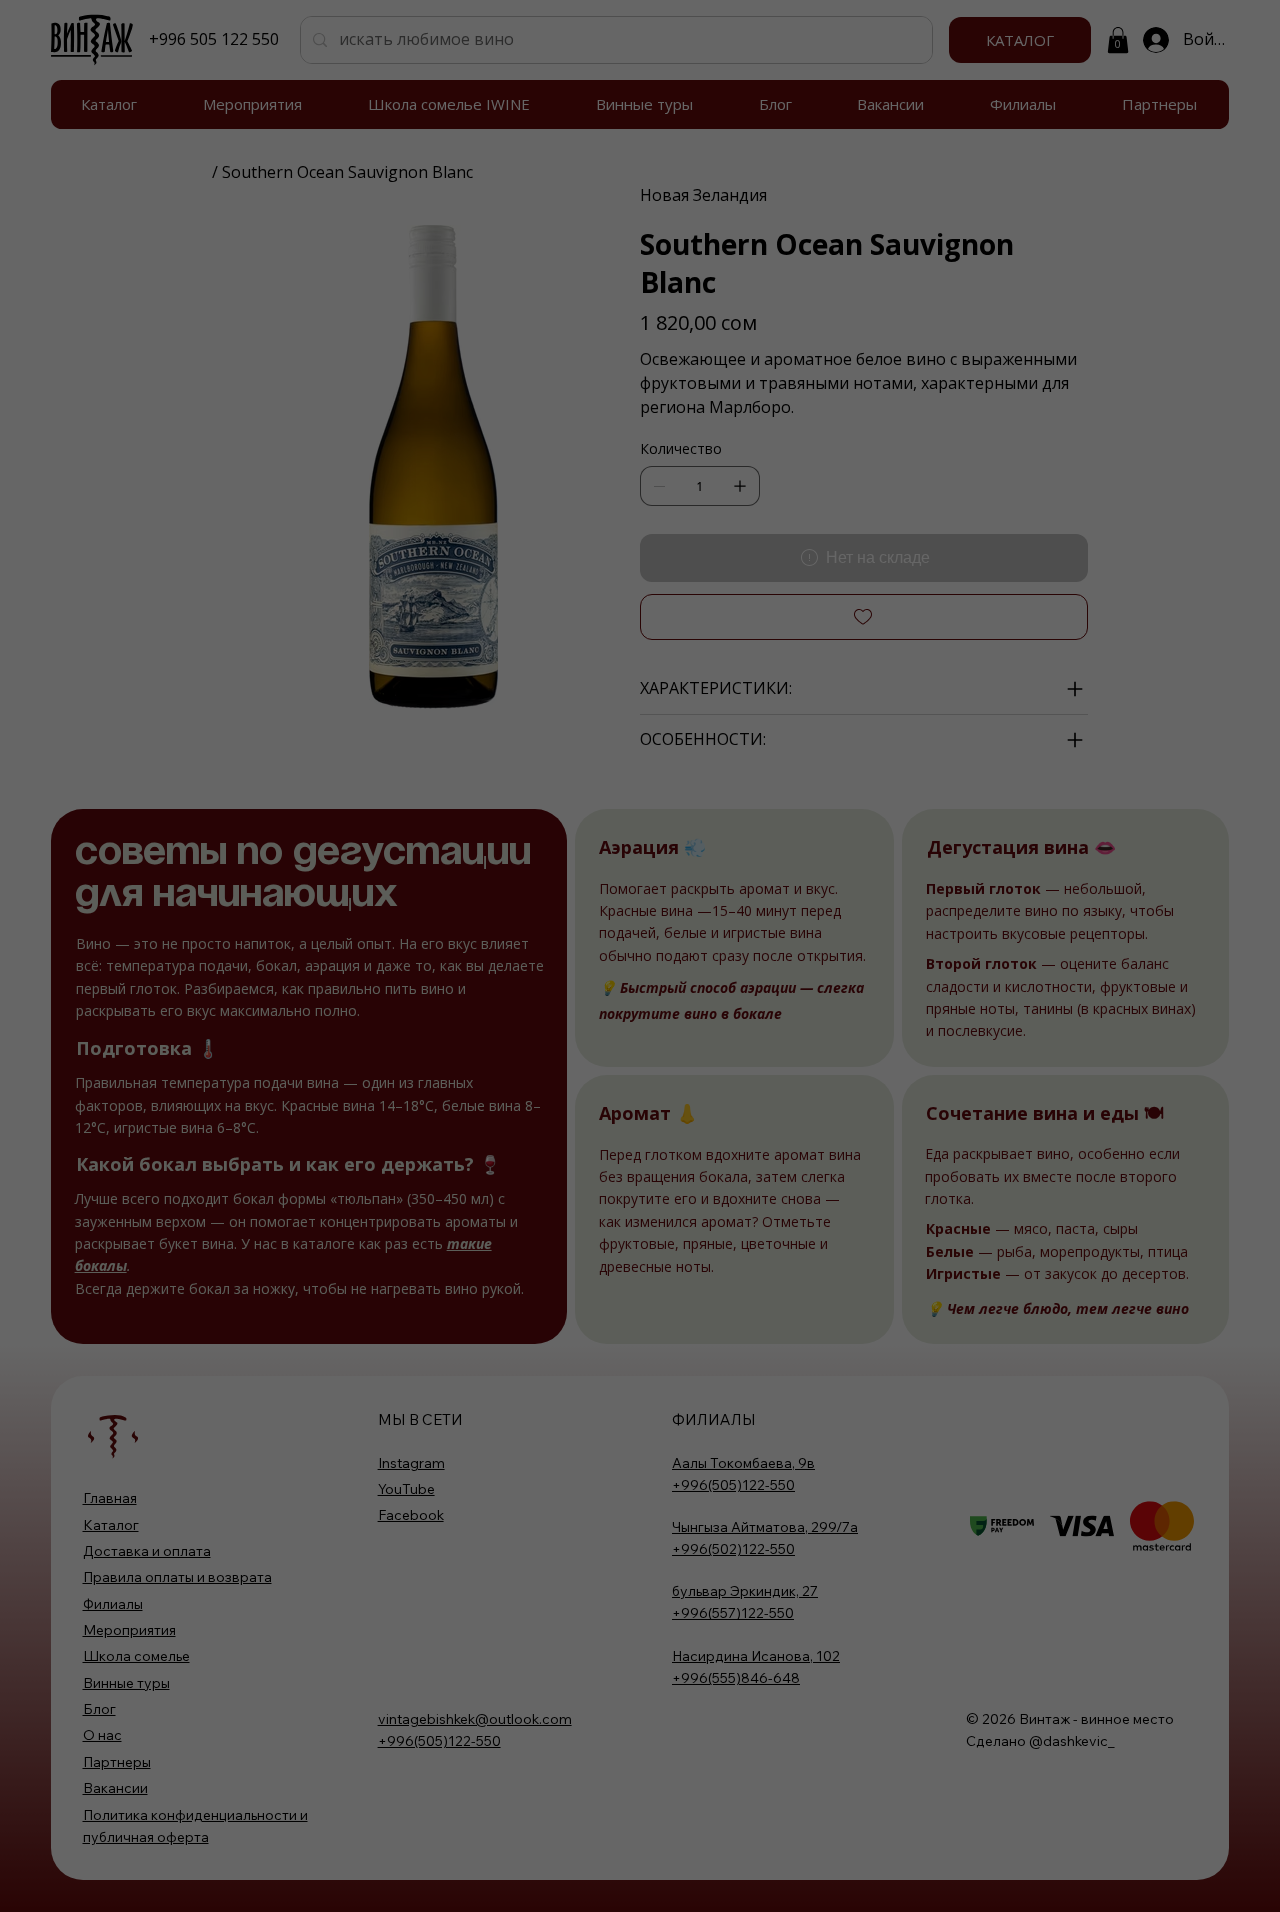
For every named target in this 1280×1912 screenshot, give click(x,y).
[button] (640, 1006)
